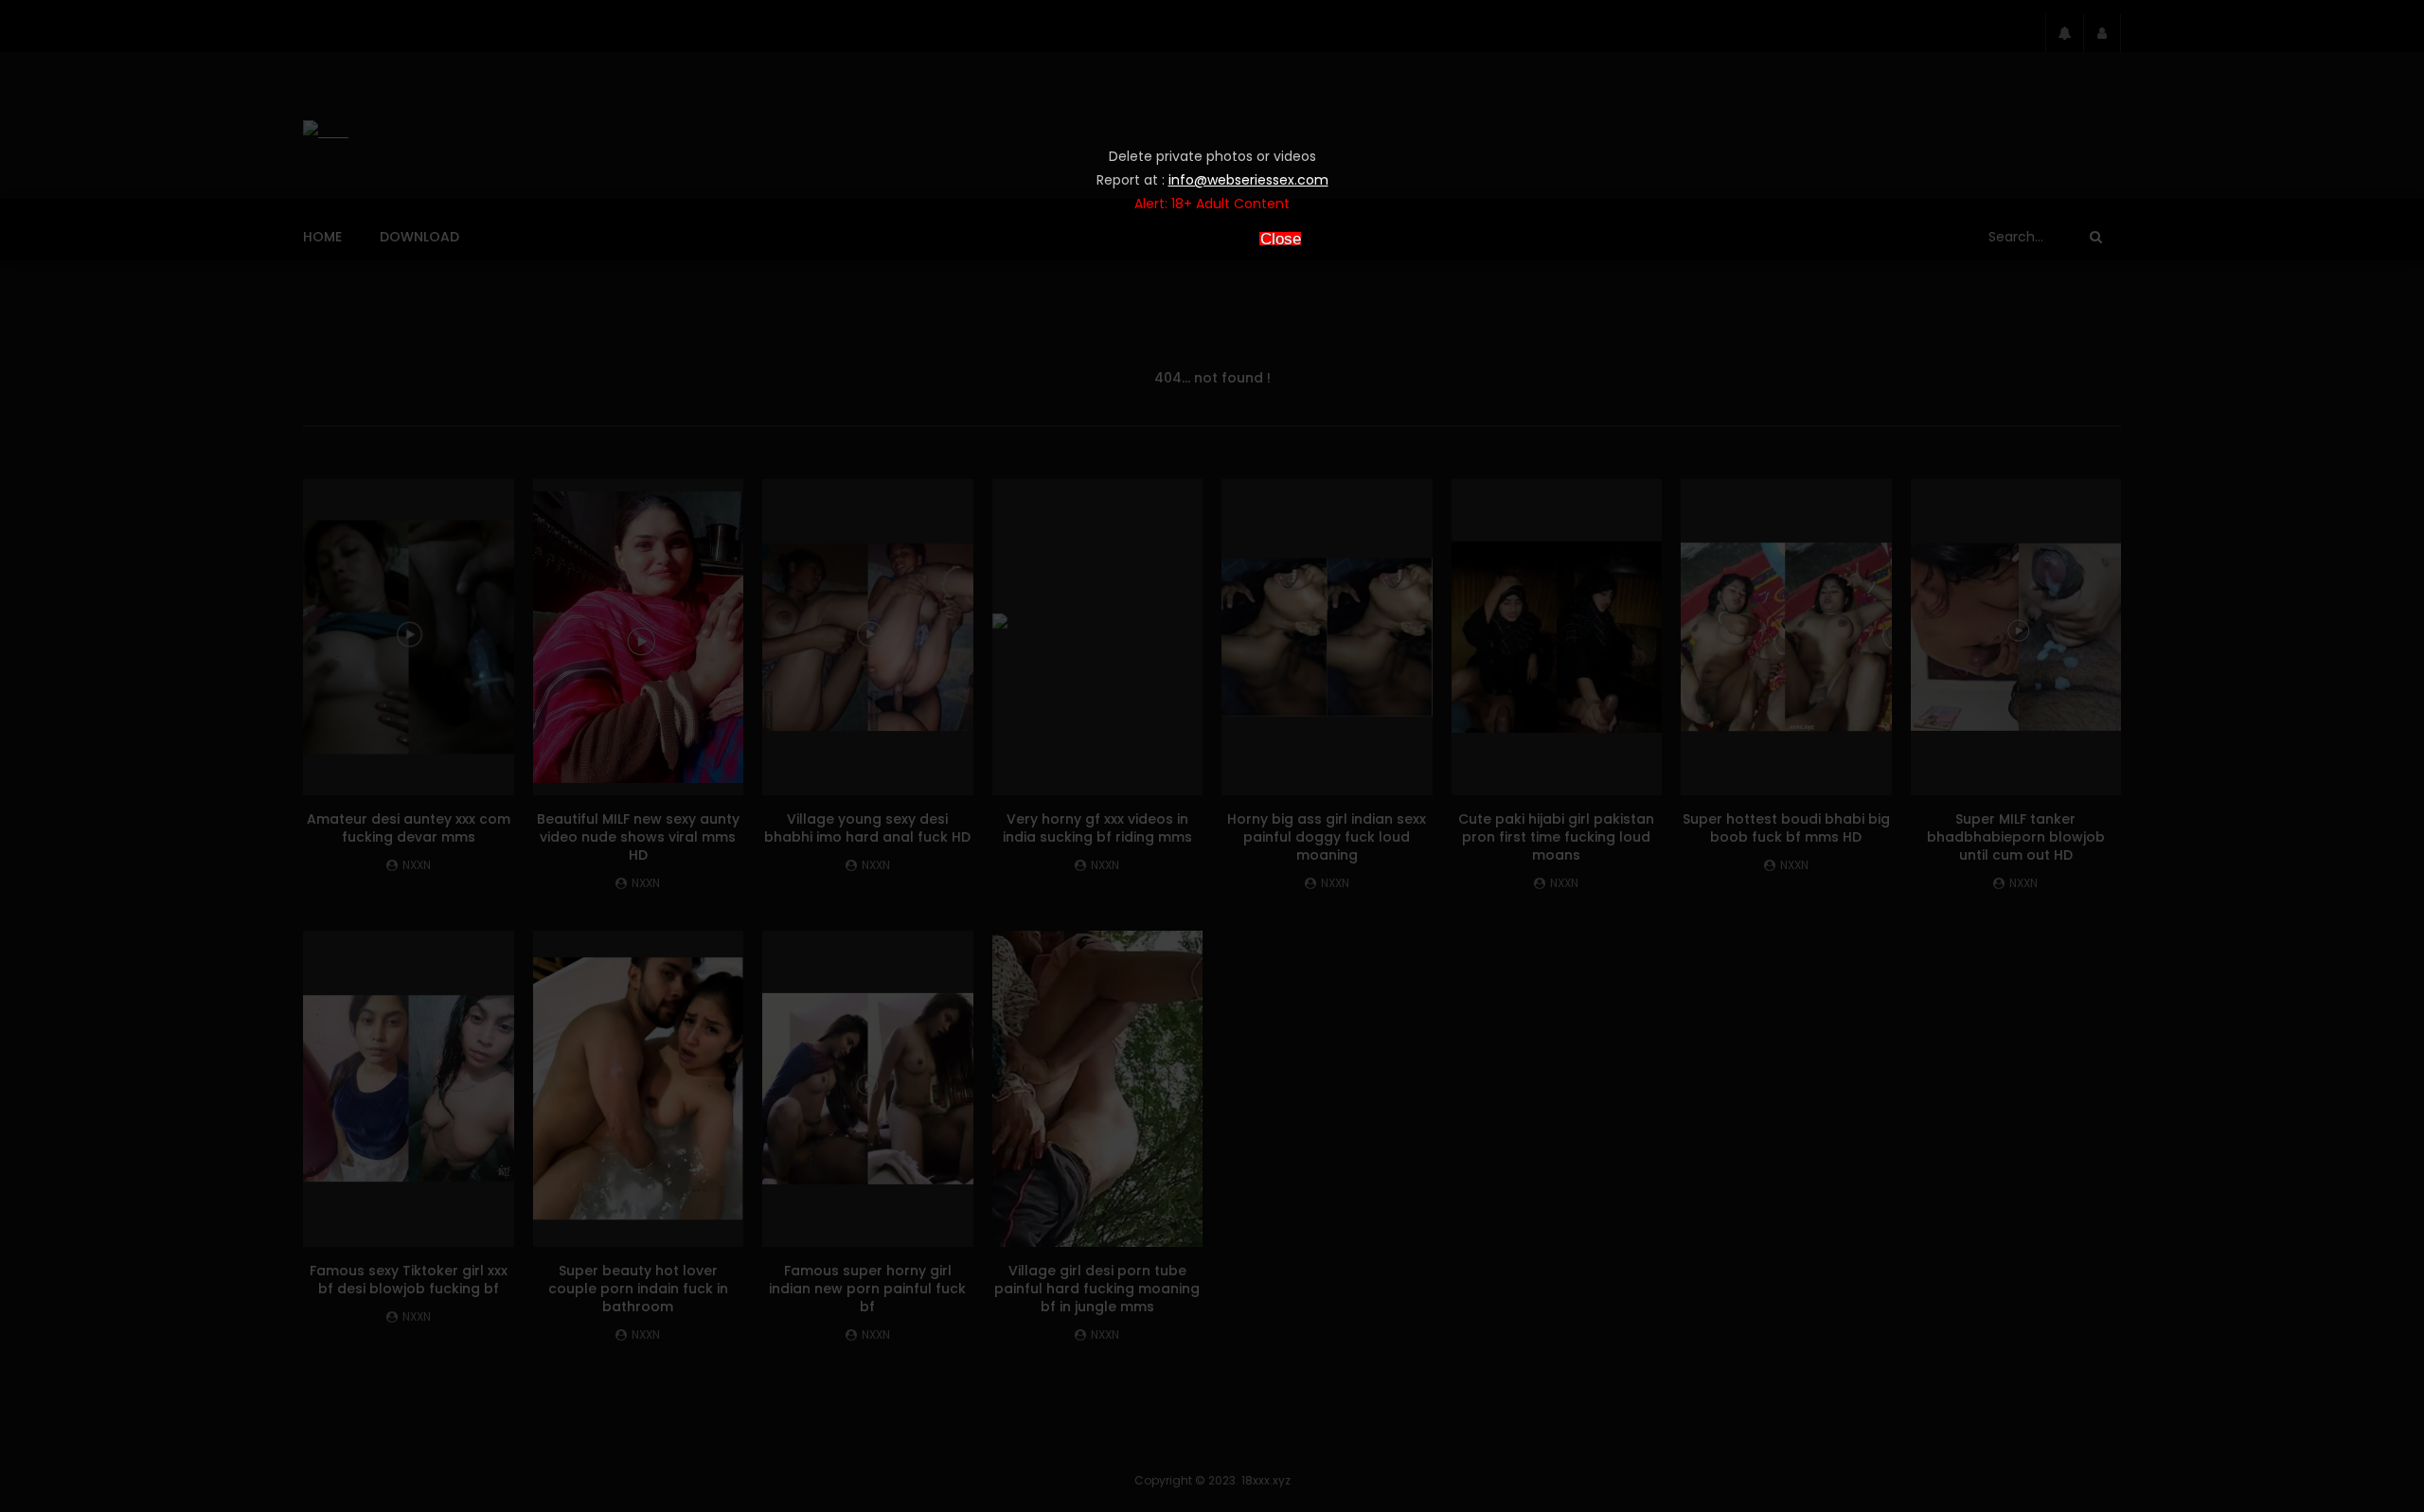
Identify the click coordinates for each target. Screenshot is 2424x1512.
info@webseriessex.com (1248, 180)
